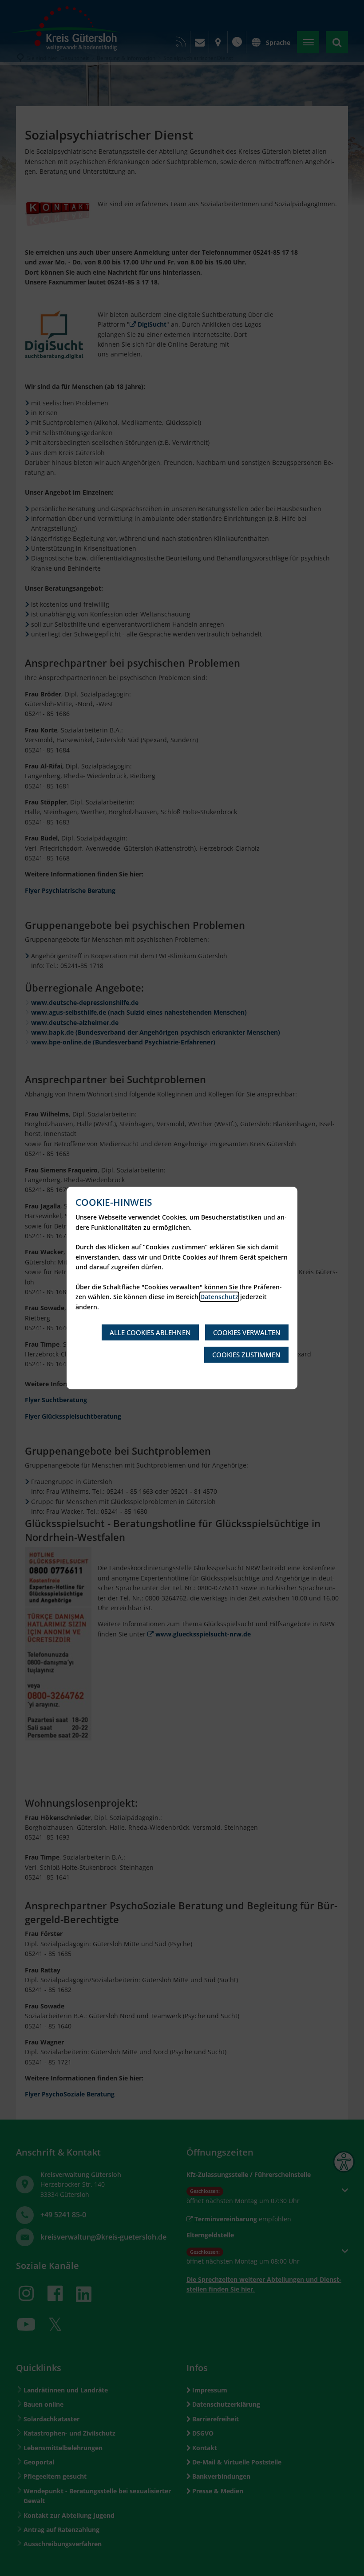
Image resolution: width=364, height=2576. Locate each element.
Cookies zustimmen (246, 1355)
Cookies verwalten (247, 1332)
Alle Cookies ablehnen (150, 1332)
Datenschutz (219, 1297)
